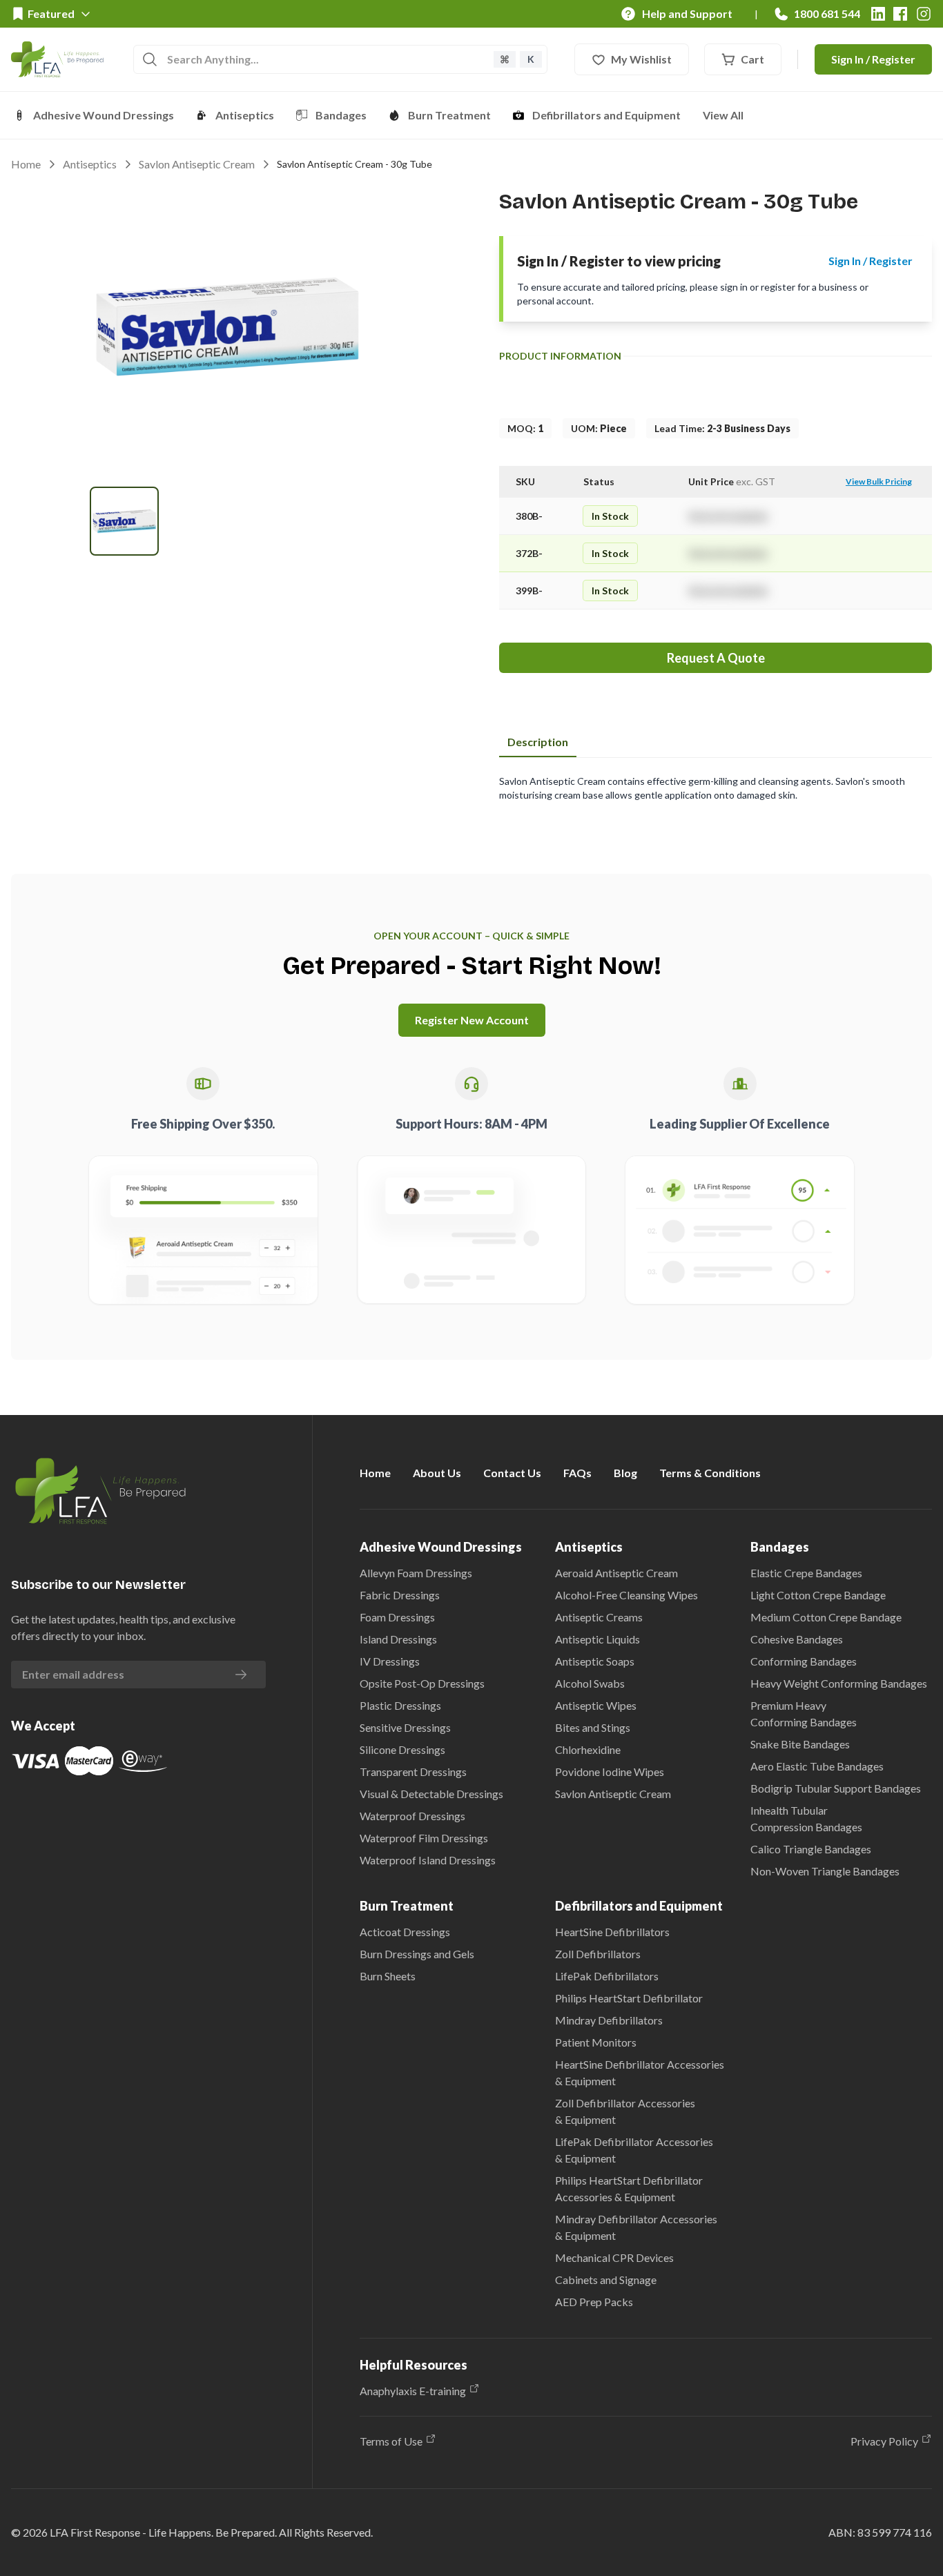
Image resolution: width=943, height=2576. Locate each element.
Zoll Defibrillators (598, 1954)
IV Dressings (390, 1661)
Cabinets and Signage (606, 2280)
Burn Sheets (388, 1976)
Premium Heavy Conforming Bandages (804, 1714)
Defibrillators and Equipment (606, 115)
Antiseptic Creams (599, 1617)
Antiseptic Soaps (595, 1661)
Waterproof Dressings (412, 1816)
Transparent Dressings (413, 1772)
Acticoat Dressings (405, 1932)
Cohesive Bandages (797, 1639)
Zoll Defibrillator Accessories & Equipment (625, 2111)
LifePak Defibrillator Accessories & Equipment (634, 2150)
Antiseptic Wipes (596, 1705)
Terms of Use (391, 2441)
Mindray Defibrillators (609, 2020)
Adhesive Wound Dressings (104, 115)
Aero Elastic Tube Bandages (817, 1766)
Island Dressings (398, 1639)
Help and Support (687, 13)
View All (723, 115)
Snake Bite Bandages (800, 1744)
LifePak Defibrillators (607, 1976)
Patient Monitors (596, 2042)
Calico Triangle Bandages (811, 1849)
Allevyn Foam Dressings (416, 1573)
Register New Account (472, 1020)
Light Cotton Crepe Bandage (818, 1595)
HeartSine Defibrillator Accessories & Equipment (640, 2072)
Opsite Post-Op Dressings (422, 1683)
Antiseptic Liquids (597, 1639)
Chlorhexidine (588, 1749)
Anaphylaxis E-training (413, 2391)
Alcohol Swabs (590, 1683)
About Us (437, 1473)
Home (26, 164)
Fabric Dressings (400, 1595)
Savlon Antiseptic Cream (197, 164)
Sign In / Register (873, 59)
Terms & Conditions (710, 1473)
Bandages (341, 115)
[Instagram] (924, 14)
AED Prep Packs (594, 2302)
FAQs (577, 1473)
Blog (625, 1473)
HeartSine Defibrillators (612, 1932)
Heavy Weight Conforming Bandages (839, 1683)
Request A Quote (716, 658)
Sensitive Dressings (405, 1727)
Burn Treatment (449, 115)
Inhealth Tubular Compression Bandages (806, 1818)
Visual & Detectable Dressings (431, 1794)
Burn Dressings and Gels (417, 1954)
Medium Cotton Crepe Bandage (826, 1617)
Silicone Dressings (402, 1749)
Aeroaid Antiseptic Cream (616, 1573)
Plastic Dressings (400, 1705)
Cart (752, 59)
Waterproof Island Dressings (428, 1860)
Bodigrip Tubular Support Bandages (836, 1788)
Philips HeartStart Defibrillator (629, 1998)
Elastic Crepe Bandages (806, 1573)
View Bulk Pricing (879, 481)
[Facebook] (900, 14)
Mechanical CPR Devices (614, 2257)
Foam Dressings (397, 1617)
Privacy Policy (884, 2441)
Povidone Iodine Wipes (610, 1772)
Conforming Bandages (804, 1661)
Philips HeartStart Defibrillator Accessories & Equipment (629, 2188)
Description (538, 742)
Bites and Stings (593, 1727)
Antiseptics (245, 115)
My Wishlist (641, 59)
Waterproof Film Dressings (424, 1838)
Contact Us (512, 1473)
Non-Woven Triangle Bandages (825, 1871)
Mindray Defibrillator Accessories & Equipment (636, 2227)
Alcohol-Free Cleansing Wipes (626, 1595)
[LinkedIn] (878, 14)
